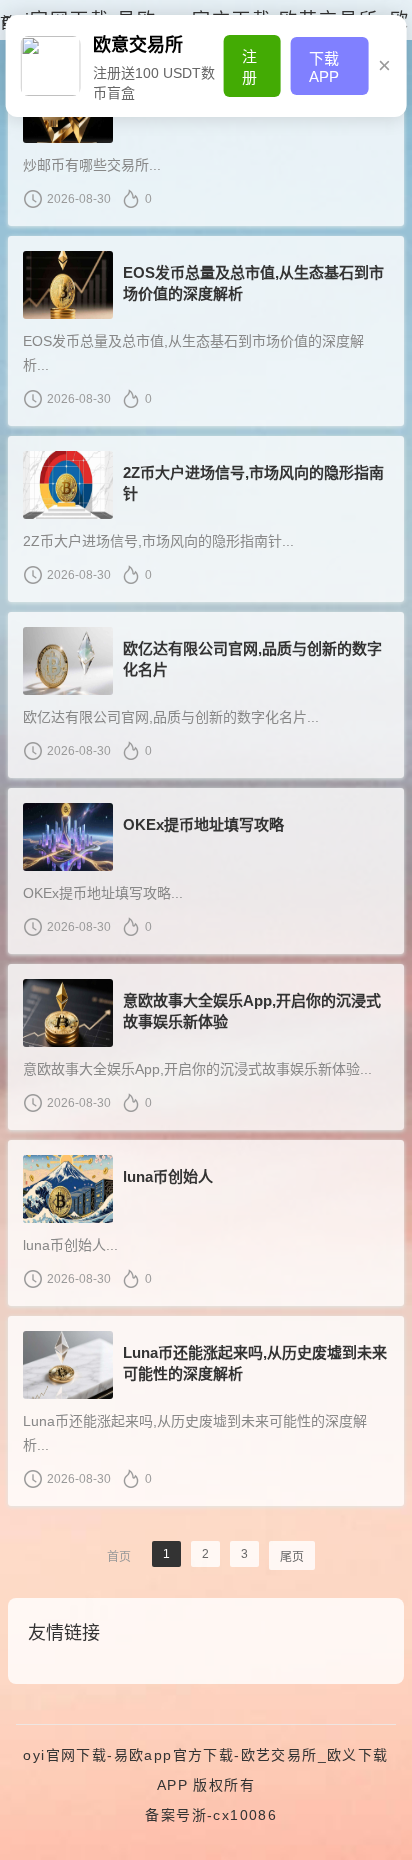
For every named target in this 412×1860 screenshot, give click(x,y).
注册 (249, 67)
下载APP (324, 67)
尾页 (292, 1557)
